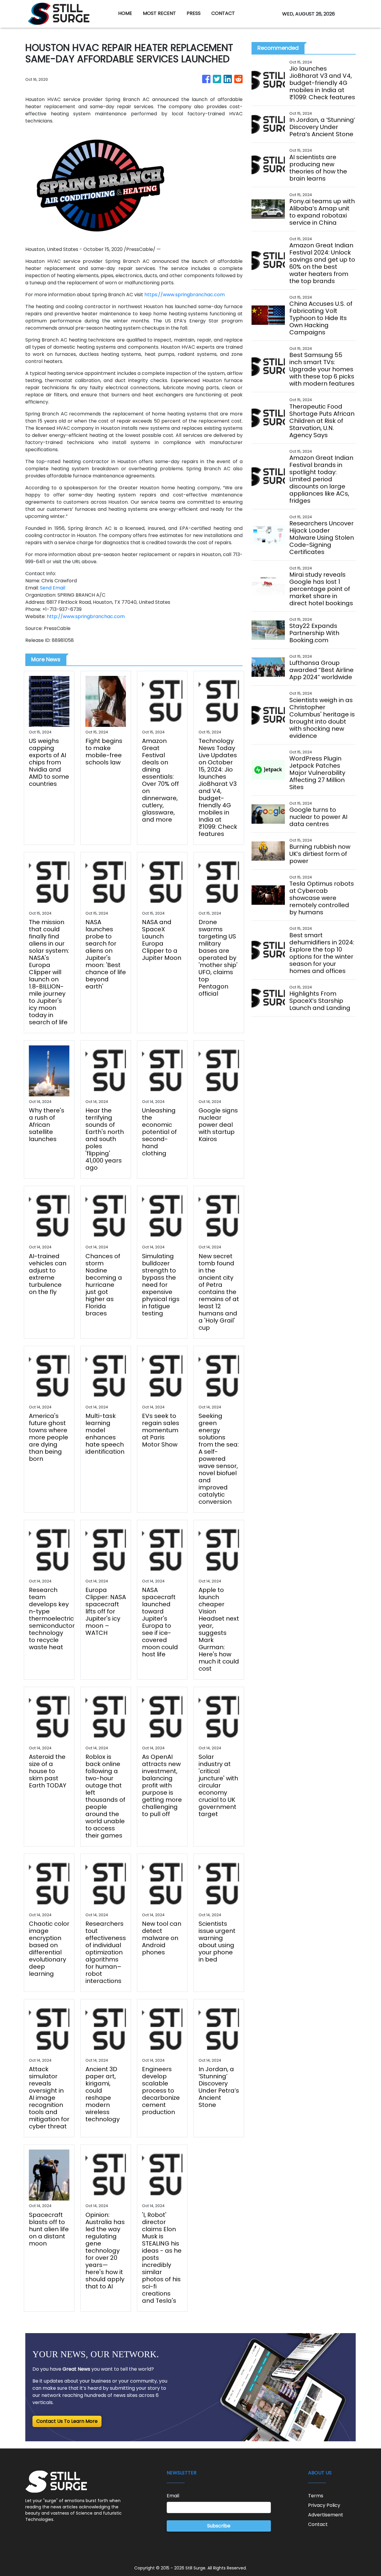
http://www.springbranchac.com (86, 616)
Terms (316, 2496)
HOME (125, 13)
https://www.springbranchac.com (185, 295)
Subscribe (219, 2526)
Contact (318, 2524)
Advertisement (326, 2515)
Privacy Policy (324, 2505)
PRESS (194, 13)
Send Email (53, 588)
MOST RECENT (159, 13)
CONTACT (223, 13)
